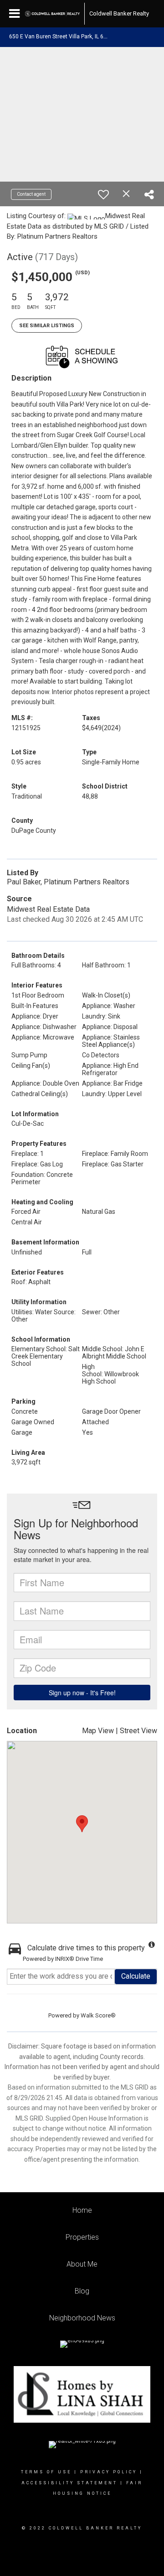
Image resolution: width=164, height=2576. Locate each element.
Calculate (136, 1976)
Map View (98, 1731)
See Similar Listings (47, 326)
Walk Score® (98, 2015)
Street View (138, 1731)
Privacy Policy (109, 2472)
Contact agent (31, 194)
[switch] (103, 194)
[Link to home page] (52, 14)
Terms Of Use (46, 2472)
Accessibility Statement (69, 2483)
